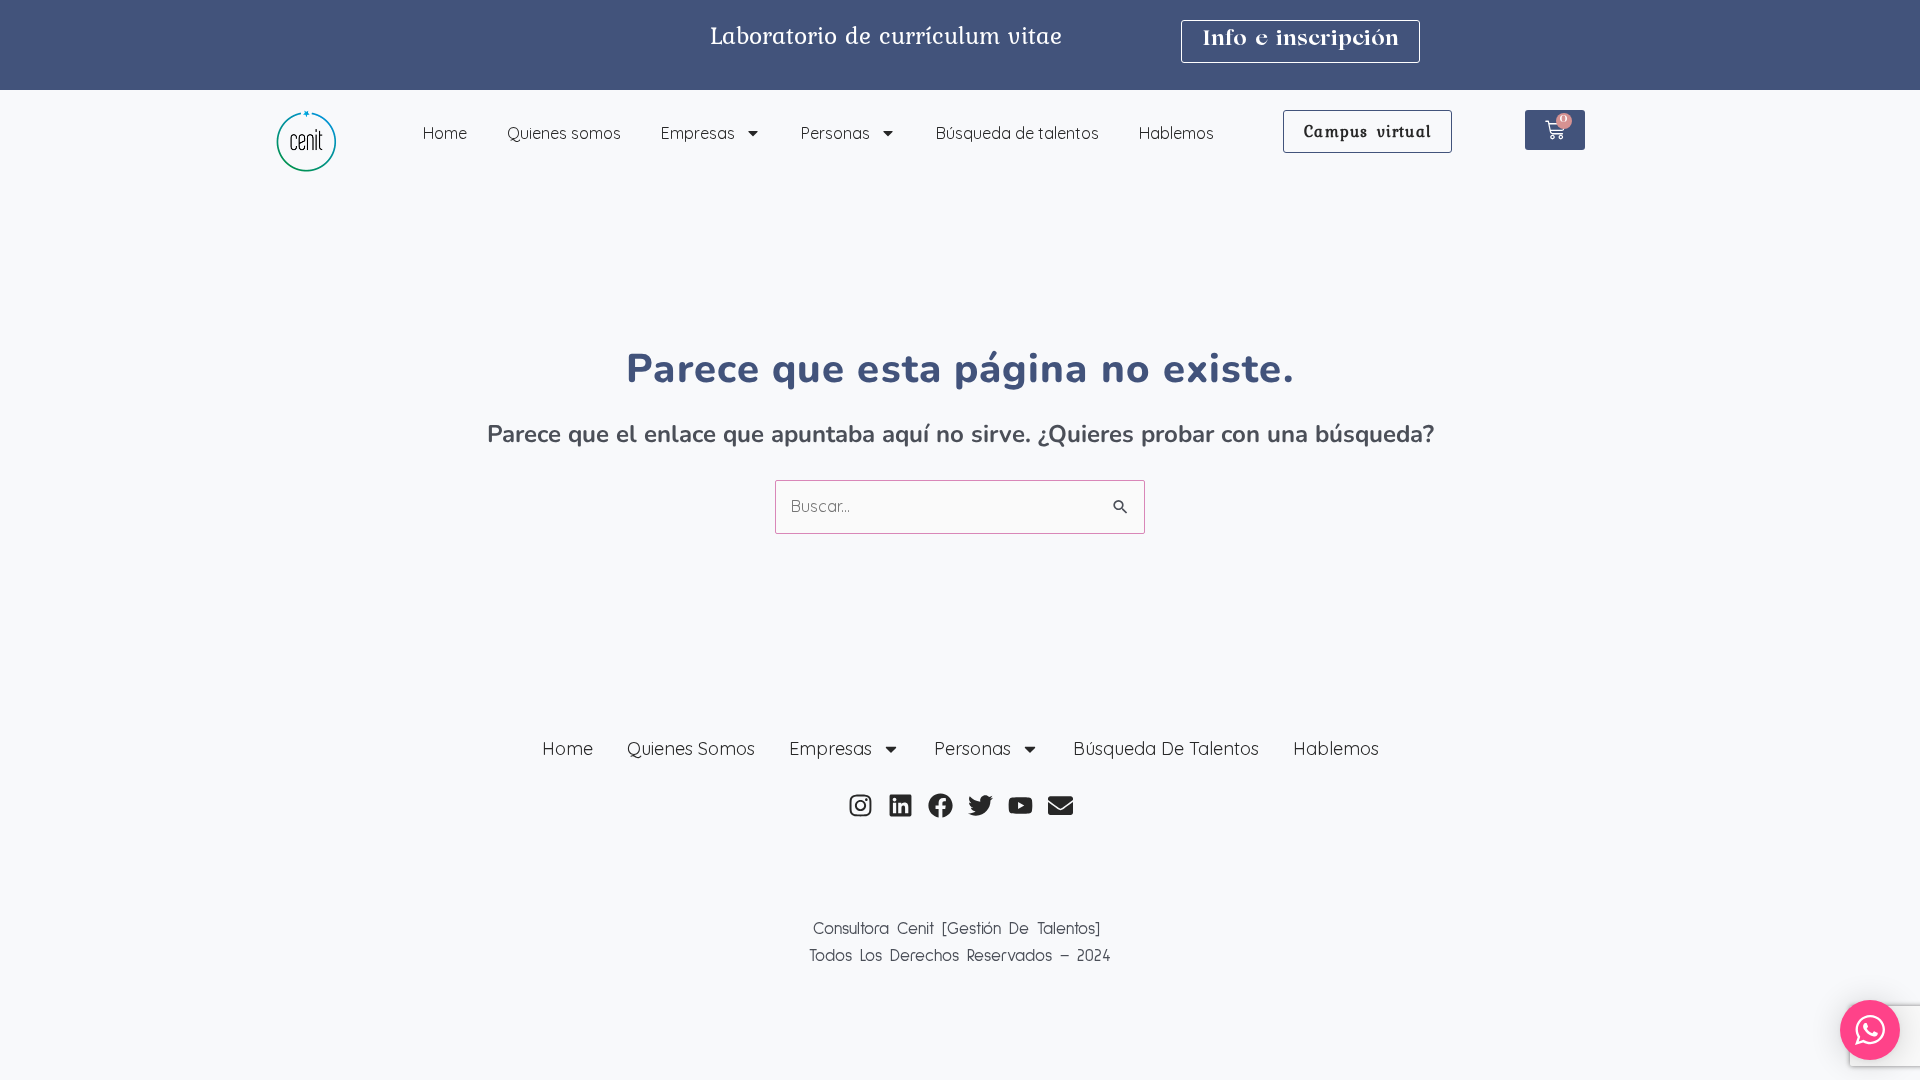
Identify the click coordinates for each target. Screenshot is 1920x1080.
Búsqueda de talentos (1017, 133)
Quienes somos (564, 133)
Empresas (698, 133)
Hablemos (1176, 133)
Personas (835, 133)
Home (445, 133)
